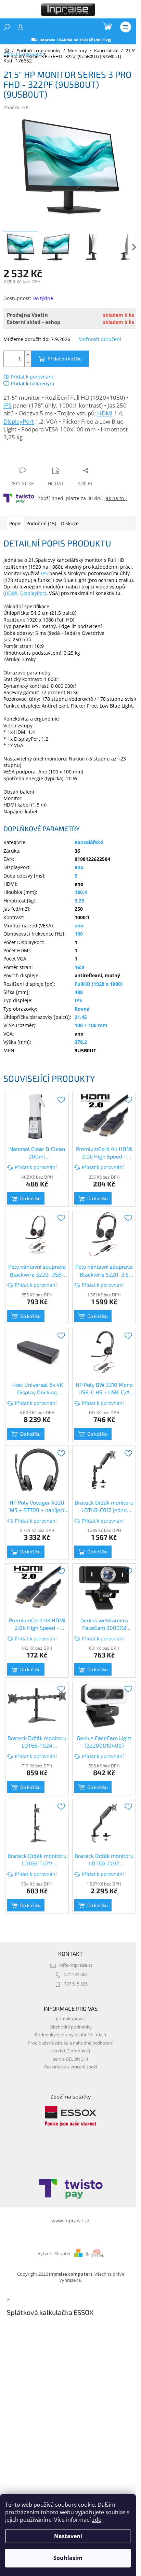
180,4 (81, 892)
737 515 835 (76, 1984)
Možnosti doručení (100, 339)
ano (79, 867)
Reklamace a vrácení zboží (70, 2067)
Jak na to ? (116, 498)
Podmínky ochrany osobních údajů (70, 2035)
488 (79, 992)
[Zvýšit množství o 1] (28, 355)
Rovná (82, 1009)
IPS (8, 405)
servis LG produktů (71, 2051)
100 (79, 934)
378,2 (81, 1042)
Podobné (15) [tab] (41, 523)
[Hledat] (7, 27)
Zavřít (40, 457)
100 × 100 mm (91, 1025)
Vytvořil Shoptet (54, 2254)
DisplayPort (19, 421)
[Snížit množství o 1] (28, 363)
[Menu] (126, 27)
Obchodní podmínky (71, 2027)
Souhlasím (68, 2558)
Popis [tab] (15, 523)
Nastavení (68, 2536)
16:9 (79, 967)
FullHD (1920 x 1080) (99, 984)
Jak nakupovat (71, 2019)
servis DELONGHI (71, 2059)
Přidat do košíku (65, 359)
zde (97, 2520)
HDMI (105, 413)
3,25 (79, 901)
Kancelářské (89, 842)
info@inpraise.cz (76, 1965)
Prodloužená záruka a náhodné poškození (70, 2043)
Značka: (16, 107)
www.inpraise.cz (70, 2221)
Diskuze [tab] (70, 523)
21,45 (81, 1017)
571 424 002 (76, 1974)
